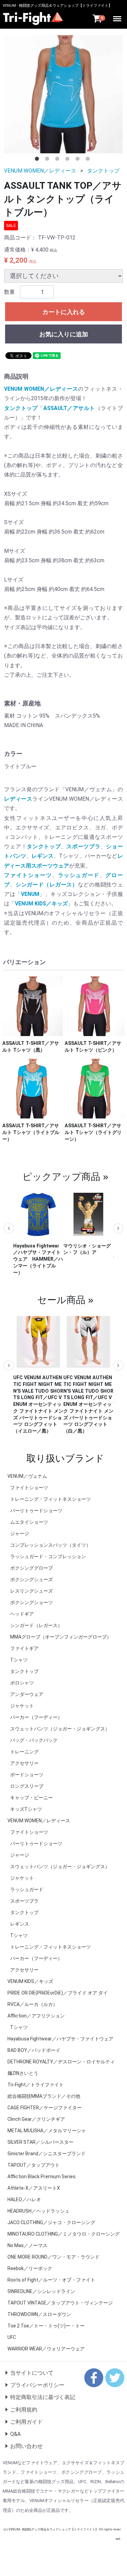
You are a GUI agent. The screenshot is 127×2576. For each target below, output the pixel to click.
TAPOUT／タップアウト (34, 2165)
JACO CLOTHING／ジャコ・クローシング (51, 2222)
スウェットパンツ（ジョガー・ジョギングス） (60, 1728)
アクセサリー (24, 1763)
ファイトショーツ (28, 875)
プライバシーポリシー (37, 2385)
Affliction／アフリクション (36, 2015)
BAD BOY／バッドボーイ (34, 2050)
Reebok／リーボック (30, 2268)
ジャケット (22, 1705)
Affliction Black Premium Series (41, 2176)
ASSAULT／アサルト (69, 408)
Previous (9, 1228)
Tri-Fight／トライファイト (36, 2084)
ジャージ (20, 1533)
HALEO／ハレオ (24, 2199)
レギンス (43, 856)
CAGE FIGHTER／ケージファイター (45, 2107)
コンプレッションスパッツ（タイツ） (50, 1545)
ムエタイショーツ (29, 1522)
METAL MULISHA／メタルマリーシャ (47, 2130)
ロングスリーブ (27, 1786)
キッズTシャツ (26, 1809)
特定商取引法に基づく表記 (43, 2397)
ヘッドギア (22, 1614)
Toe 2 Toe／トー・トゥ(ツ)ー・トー (46, 2325)
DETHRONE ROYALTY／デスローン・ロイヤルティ (61, 2061)
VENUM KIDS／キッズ (41, 904)
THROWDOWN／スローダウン (39, 2314)
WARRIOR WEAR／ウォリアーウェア (46, 2348)
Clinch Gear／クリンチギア (36, 2119)
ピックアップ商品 (61, 1176)
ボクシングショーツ (31, 1602)
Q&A (15, 2434)
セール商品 (61, 1299)
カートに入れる (64, 312)
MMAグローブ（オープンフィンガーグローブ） (61, 1637)
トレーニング (24, 1751)
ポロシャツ (22, 1682)
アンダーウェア (27, 1694)
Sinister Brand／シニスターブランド (47, 2153)
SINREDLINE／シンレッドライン (41, 2291)
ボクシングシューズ (31, 1579)
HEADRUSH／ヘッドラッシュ (38, 2211)
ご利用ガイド (26, 2422)
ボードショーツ (27, 1774)
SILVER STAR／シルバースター (40, 2142)
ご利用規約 (24, 2409)
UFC (12, 2337)
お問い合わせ (26, 2446)
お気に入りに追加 (64, 334)
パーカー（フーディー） (36, 1717)
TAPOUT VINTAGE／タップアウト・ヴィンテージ (60, 2302)
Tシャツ (19, 1659)
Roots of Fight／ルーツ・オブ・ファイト (51, 2279)
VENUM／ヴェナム (27, 1476)
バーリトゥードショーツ (36, 1510)
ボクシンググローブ (31, 1568)
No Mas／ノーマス (27, 2245)
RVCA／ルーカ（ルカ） (33, 2004)
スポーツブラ (83, 846)
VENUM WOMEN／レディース (40, 171)
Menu (118, 16)
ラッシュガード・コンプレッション (48, 1556)
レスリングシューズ (31, 1591)
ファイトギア (24, 1648)
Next (118, 1228)
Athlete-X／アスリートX (34, 2188)
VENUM (30, 894)
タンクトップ (103, 171)
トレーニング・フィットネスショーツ (50, 1499)
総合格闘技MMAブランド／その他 (44, 2096)
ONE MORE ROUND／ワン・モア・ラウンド (54, 2257)
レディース (18, 799)
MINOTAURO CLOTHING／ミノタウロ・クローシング (63, 2234)
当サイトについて (32, 2373)
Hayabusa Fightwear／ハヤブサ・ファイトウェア (60, 2038)
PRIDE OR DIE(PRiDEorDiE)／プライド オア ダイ (58, 1992)
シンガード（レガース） (47, 885)
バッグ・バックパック (34, 1740)
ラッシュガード (79, 875)
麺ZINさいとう (23, 2073)
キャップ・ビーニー (31, 1797)
